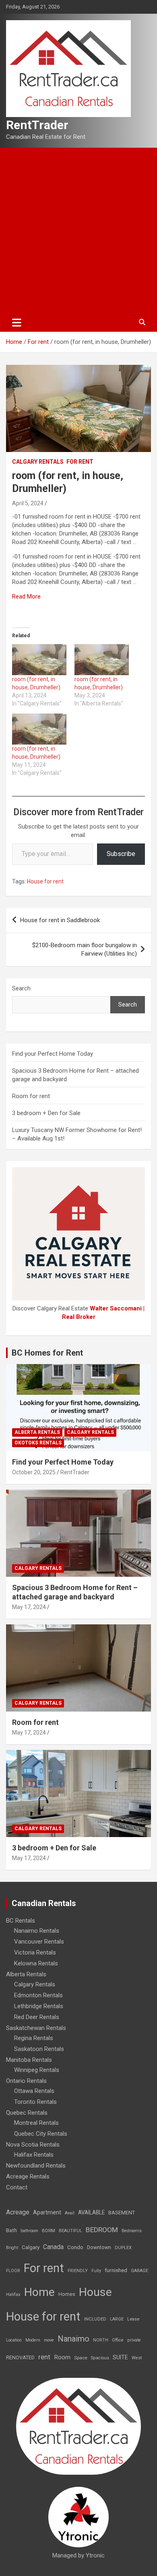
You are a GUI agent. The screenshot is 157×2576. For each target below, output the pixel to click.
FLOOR (13, 2271)
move (49, 2340)
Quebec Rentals (27, 2113)
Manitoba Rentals (29, 2060)
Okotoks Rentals (38, 1443)
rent (44, 2357)
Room (62, 2357)
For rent (80, 462)
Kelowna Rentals (36, 1963)
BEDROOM (102, 2230)
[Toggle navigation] (17, 322)
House (95, 2292)
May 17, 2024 (29, 1607)
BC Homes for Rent (47, 1353)
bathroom (29, 2231)
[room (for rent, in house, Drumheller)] (39, 660)
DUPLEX (123, 2248)
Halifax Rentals (34, 2155)
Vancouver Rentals (39, 1942)
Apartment (47, 2213)
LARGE (117, 2319)
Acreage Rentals (28, 2176)
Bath (11, 2230)
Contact (17, 2187)
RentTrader (37, 125)
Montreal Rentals (36, 2123)
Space (81, 2358)
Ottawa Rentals (34, 2091)
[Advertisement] (78, 230)
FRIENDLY (78, 2271)
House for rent (45, 881)
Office (118, 2340)
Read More (26, 596)
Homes (67, 2294)
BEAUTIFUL (70, 2231)
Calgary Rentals (38, 462)
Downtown (99, 2247)
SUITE (120, 2357)
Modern (33, 2340)
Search (21, 988)
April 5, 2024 (28, 503)
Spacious (100, 2358)
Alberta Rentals (37, 1432)
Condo (75, 2247)
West (137, 2358)
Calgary (31, 2247)
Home (39, 2292)
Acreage (18, 2212)
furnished (116, 2270)
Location (14, 2340)
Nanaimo (73, 2339)
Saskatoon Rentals (39, 2049)
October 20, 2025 (34, 1472)
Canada (53, 2247)
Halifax (13, 2295)
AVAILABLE (91, 2212)
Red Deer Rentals (37, 2017)
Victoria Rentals (35, 1952)
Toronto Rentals (35, 2102)
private (134, 2340)
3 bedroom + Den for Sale (46, 1113)
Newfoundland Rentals (36, 2166)
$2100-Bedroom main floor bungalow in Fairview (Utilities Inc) (85, 949)
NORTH (101, 2340)
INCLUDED (95, 2319)
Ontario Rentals (26, 2081)
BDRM (49, 2231)
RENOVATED (20, 2357)
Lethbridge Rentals (39, 2006)
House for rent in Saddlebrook (60, 920)
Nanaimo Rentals (37, 1931)
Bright (12, 2248)
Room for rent (31, 1096)
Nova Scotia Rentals (33, 2145)
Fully (96, 2271)
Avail (70, 2213)
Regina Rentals (34, 2038)
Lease (133, 2319)
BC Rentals (21, 1921)
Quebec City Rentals (41, 2134)
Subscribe (121, 854)
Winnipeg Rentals (37, 2070)
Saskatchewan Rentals (36, 2028)
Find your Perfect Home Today (53, 1054)
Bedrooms (132, 2231)
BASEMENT (122, 2213)
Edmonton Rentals (38, 1995)
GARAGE (139, 2271)
